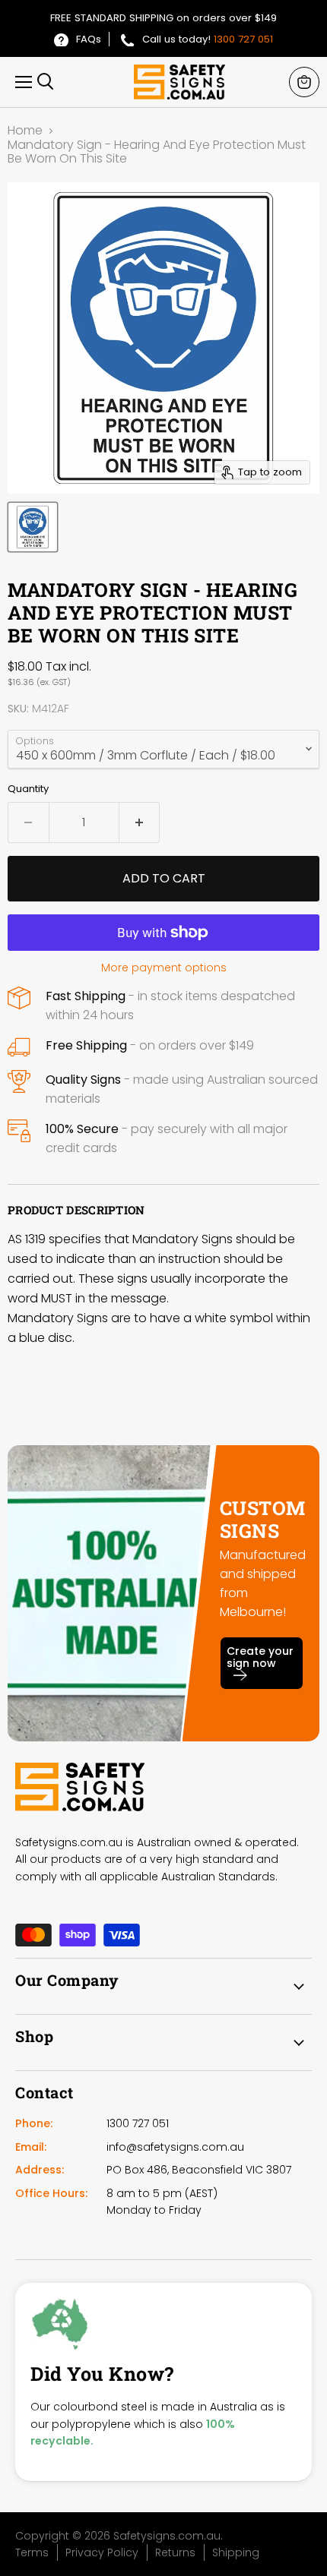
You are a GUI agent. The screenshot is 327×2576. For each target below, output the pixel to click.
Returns (175, 2552)
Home (25, 131)
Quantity (28, 789)
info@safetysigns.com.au (175, 2147)
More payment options (164, 968)
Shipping (236, 2552)
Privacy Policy (102, 2552)
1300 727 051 (243, 39)
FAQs (89, 39)
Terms (32, 2552)
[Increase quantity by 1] (140, 822)
